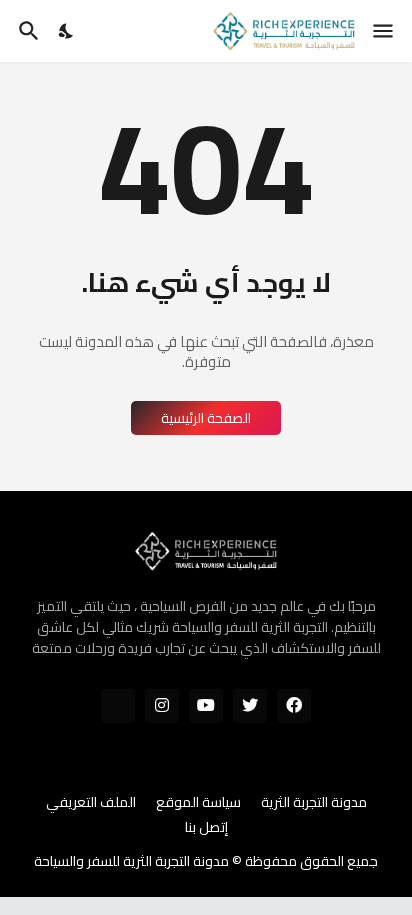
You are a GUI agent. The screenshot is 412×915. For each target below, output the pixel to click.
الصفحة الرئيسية (206, 418)
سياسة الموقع (198, 803)
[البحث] (26, 31)
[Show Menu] (384, 31)
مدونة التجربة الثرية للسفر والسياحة (131, 861)
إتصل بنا (206, 828)
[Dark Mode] (67, 31)
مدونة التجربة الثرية (314, 803)
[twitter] (250, 706)
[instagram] (162, 706)
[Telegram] (118, 706)
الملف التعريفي (91, 803)
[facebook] (294, 706)
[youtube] (206, 706)
